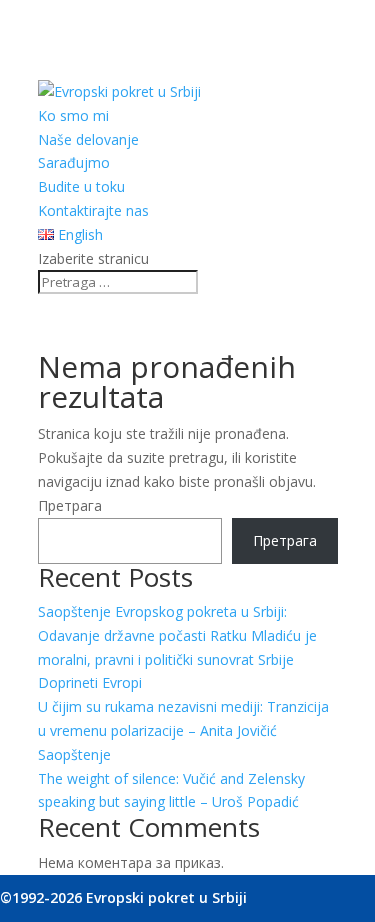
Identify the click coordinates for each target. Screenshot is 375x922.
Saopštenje (74, 754)
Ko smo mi (73, 115)
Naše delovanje (88, 139)
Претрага (70, 505)
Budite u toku (81, 186)
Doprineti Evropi (90, 682)
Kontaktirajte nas (93, 210)
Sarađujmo (74, 162)
